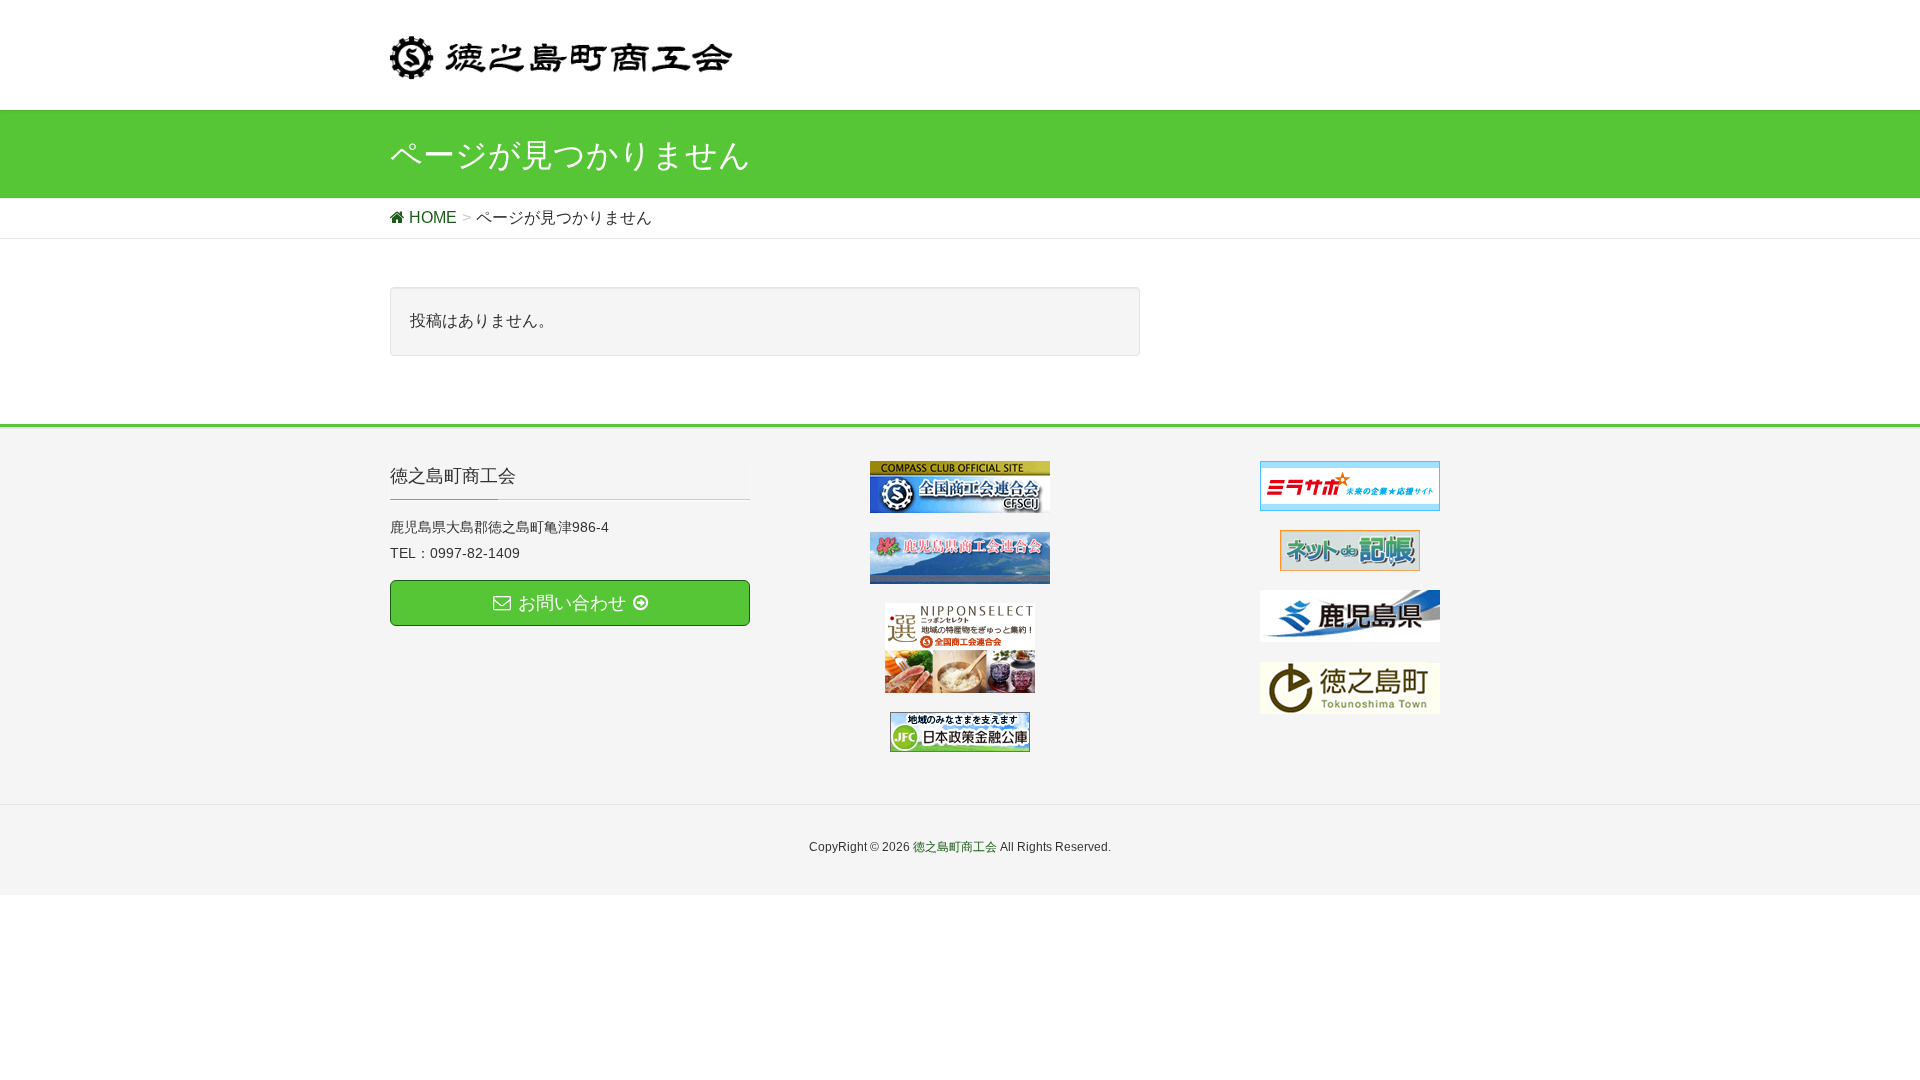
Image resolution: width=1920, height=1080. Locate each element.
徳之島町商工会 (955, 847)
